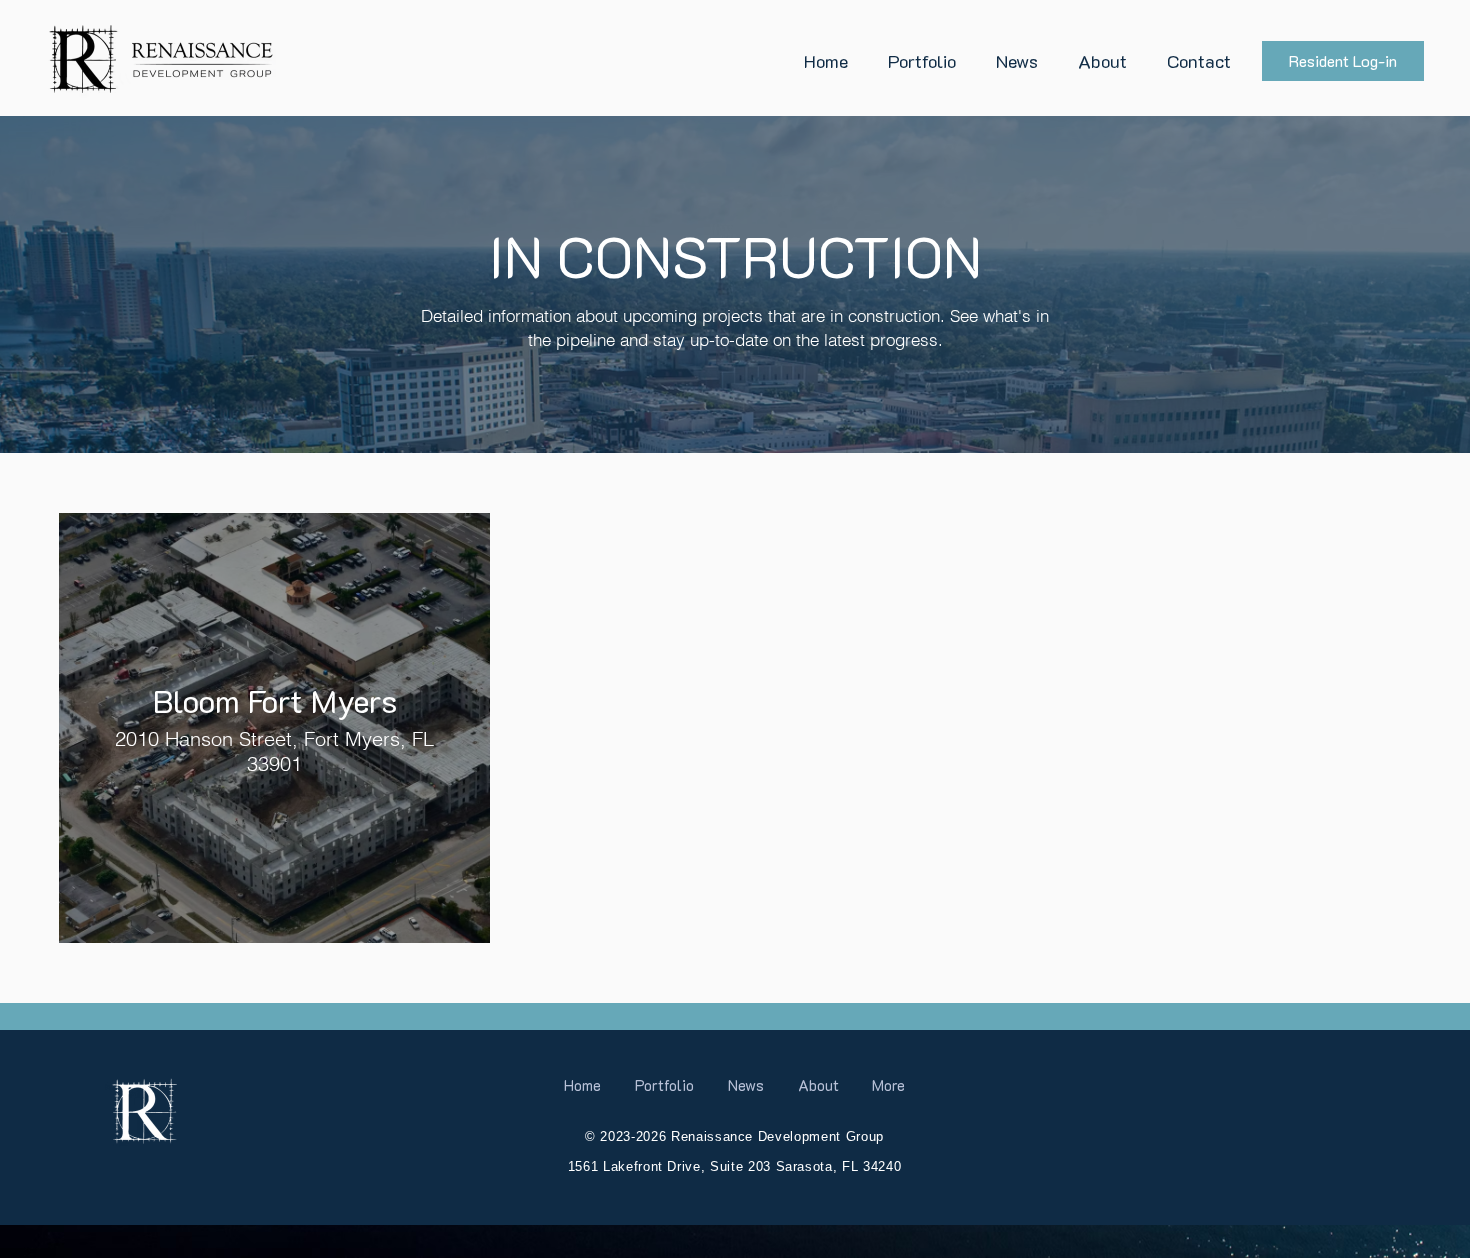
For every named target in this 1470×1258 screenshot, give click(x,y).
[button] (922, 61)
